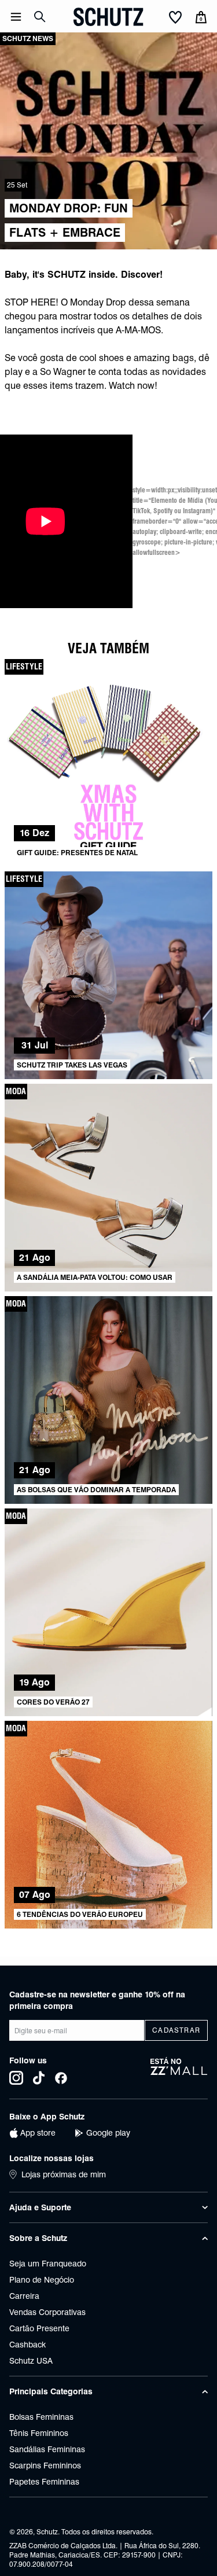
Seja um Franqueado (48, 2264)
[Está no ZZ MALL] (179, 2071)
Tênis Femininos (39, 2433)
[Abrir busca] (40, 17)
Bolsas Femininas (41, 2417)
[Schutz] (108, 17)
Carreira (24, 2296)
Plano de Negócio (42, 2280)
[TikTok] (39, 2078)
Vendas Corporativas (47, 2312)
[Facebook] (61, 2078)
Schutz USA (31, 2361)
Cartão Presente (39, 2328)
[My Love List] (175, 18)
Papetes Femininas (44, 2482)
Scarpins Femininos (45, 2465)
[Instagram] (16, 2078)
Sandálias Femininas (47, 2449)
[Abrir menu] (16, 17)
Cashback (27, 2345)
